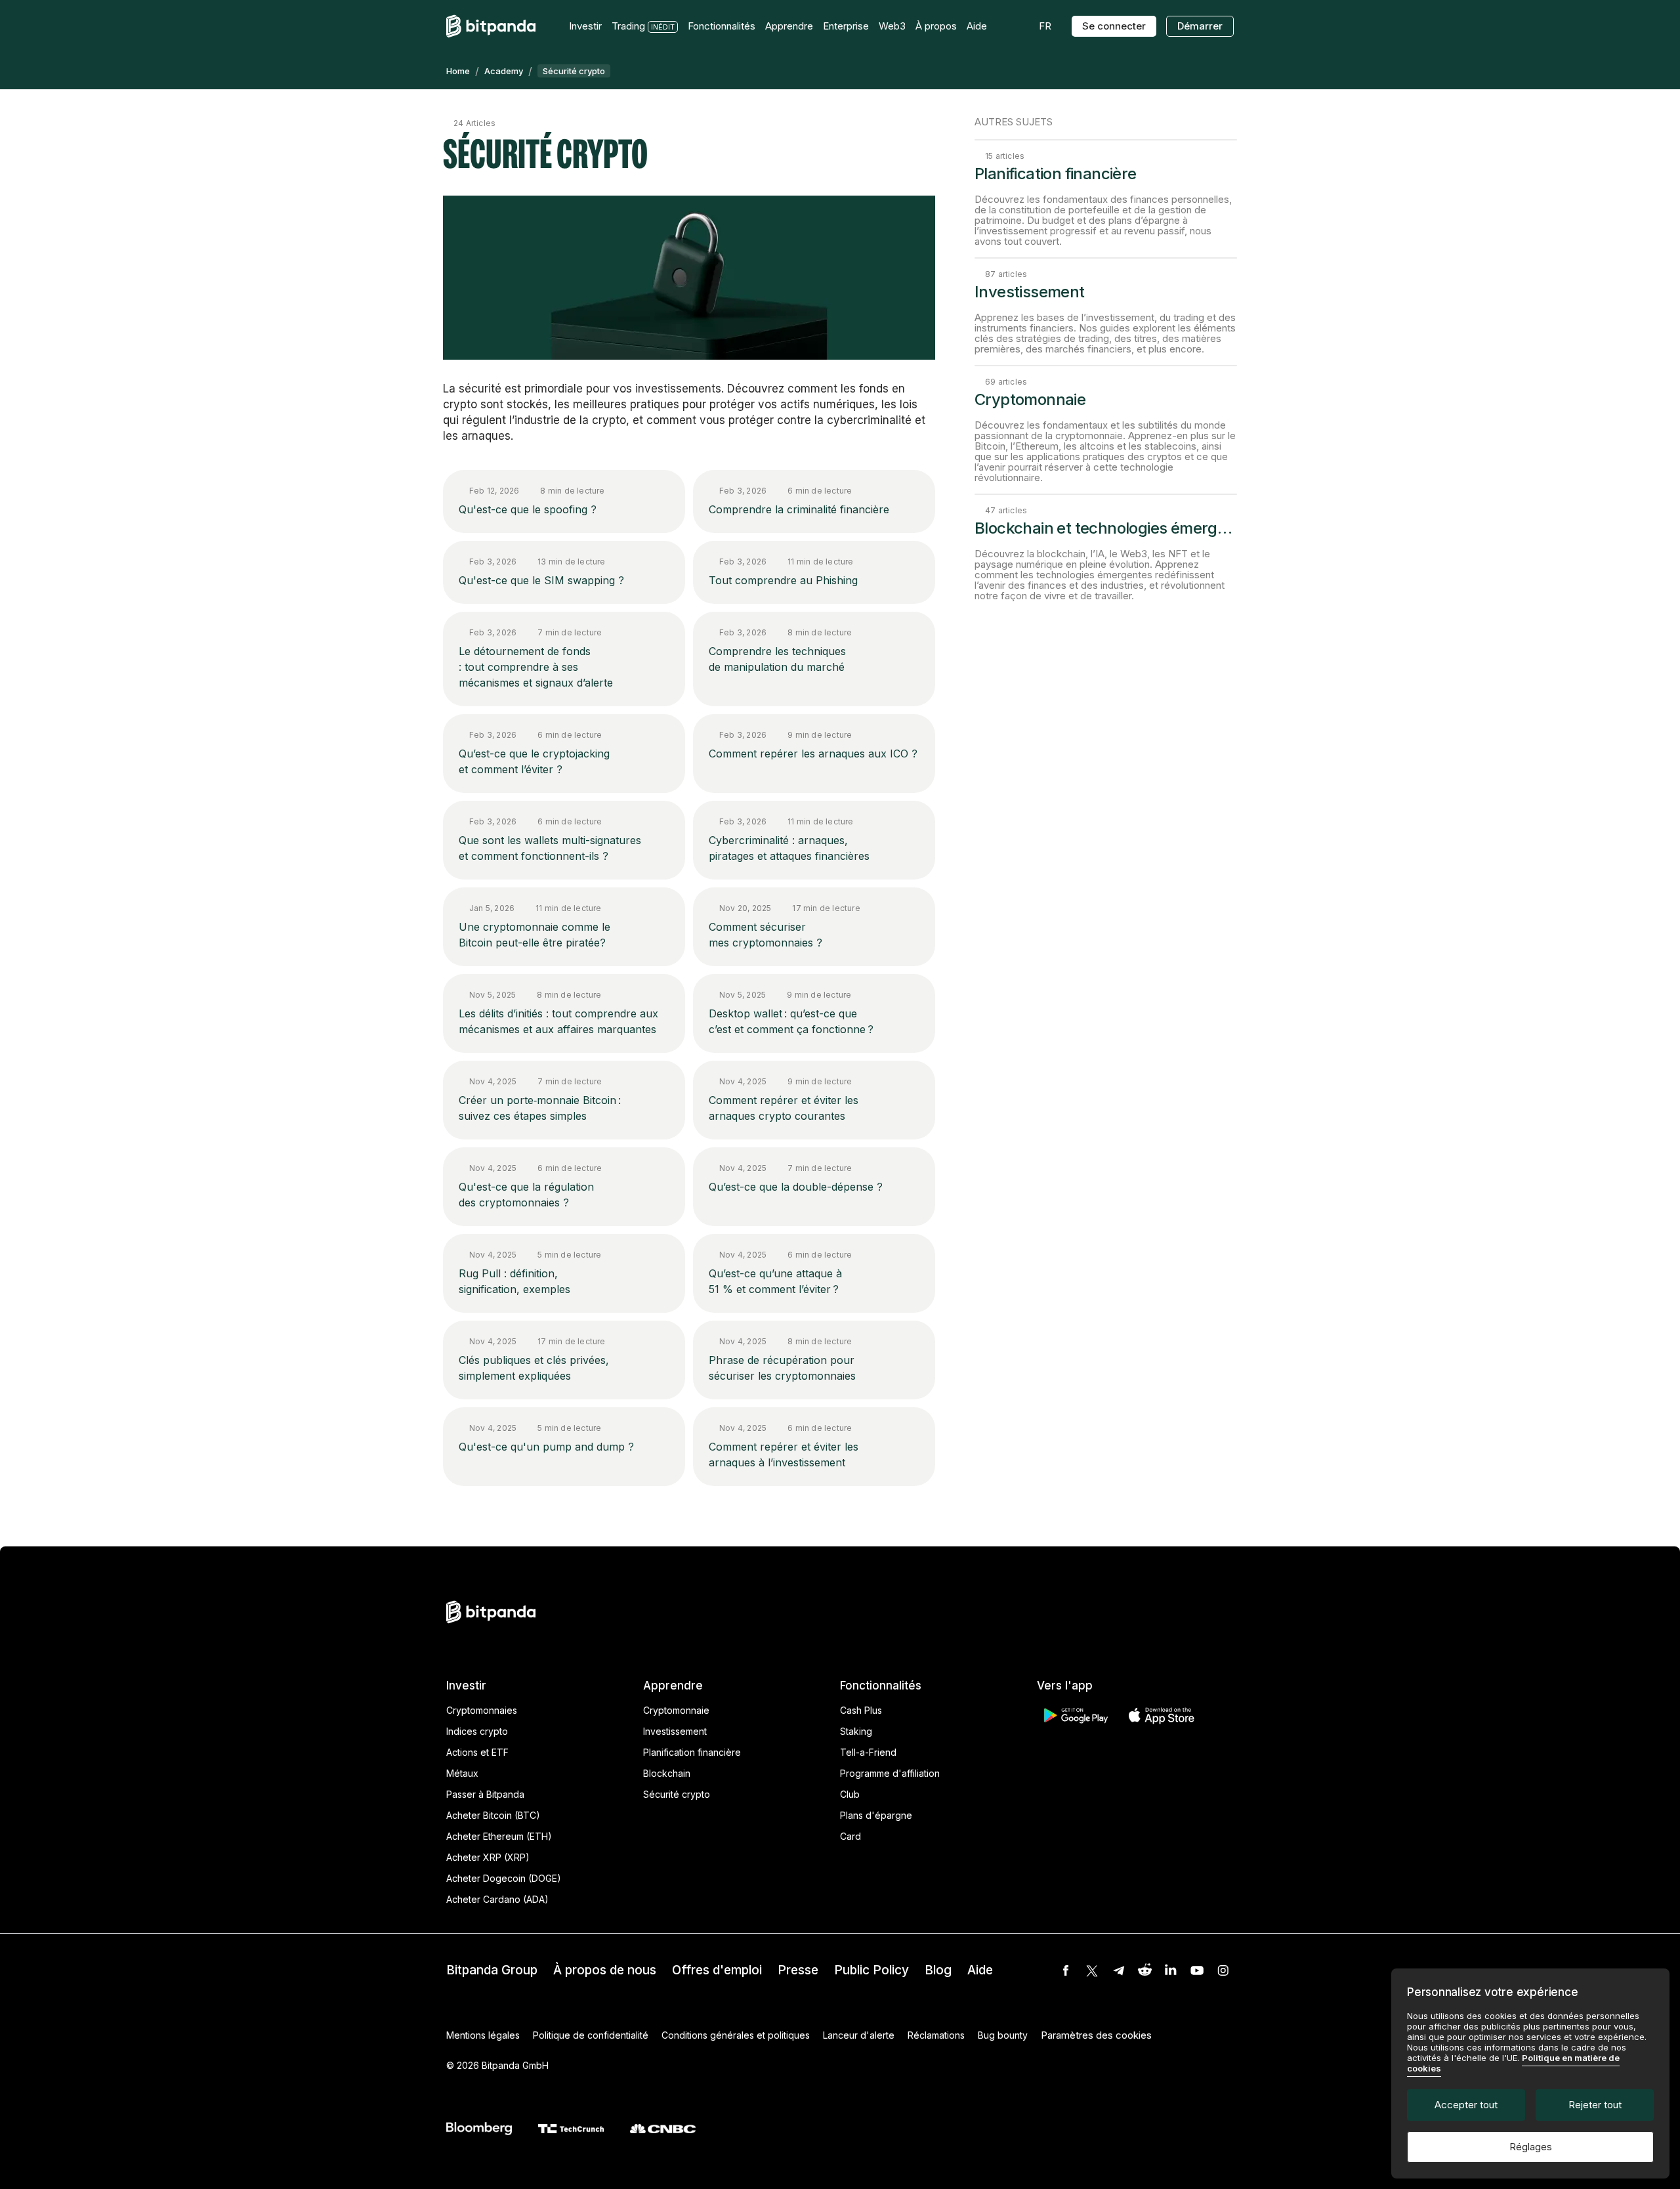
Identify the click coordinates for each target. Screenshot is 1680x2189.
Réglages (1531, 2147)
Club (850, 1794)
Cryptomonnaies (482, 1710)
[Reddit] (1144, 1970)
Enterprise (846, 26)
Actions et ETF (477, 1752)
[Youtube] (1197, 1970)
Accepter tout (1466, 2105)
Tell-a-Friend (868, 1752)
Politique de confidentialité (591, 2035)
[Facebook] (1066, 1970)
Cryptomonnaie (676, 1710)
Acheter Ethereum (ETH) (499, 1836)
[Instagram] (1223, 1970)
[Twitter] (1092, 1970)
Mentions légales (483, 2035)
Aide (980, 1970)
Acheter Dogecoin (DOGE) (504, 1878)
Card (850, 1836)
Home (458, 71)
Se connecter (1114, 26)
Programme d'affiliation (890, 1773)
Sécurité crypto (677, 1794)
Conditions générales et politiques (736, 2035)
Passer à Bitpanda (485, 1794)
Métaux (462, 1773)
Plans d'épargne (876, 1815)
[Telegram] (1118, 1970)
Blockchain (667, 1773)
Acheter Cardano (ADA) (497, 1899)
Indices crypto (477, 1731)
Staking (856, 1731)
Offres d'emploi (717, 1970)
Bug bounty (1003, 2035)
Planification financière (692, 1752)
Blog (938, 1970)
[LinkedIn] (1171, 1970)
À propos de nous (605, 1970)
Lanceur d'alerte (859, 2035)
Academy (504, 71)
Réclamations (936, 2035)
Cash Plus (861, 1710)
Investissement (675, 1731)
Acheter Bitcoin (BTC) (493, 1815)
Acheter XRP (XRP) (488, 1857)
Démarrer (1200, 26)
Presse (798, 1970)
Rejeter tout (1595, 2105)
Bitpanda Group (492, 1970)
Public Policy (871, 1970)
